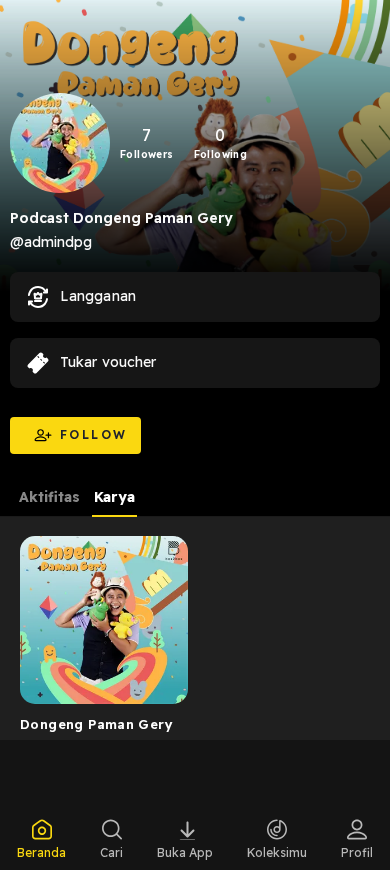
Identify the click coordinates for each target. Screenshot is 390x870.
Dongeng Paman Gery (96, 724)
